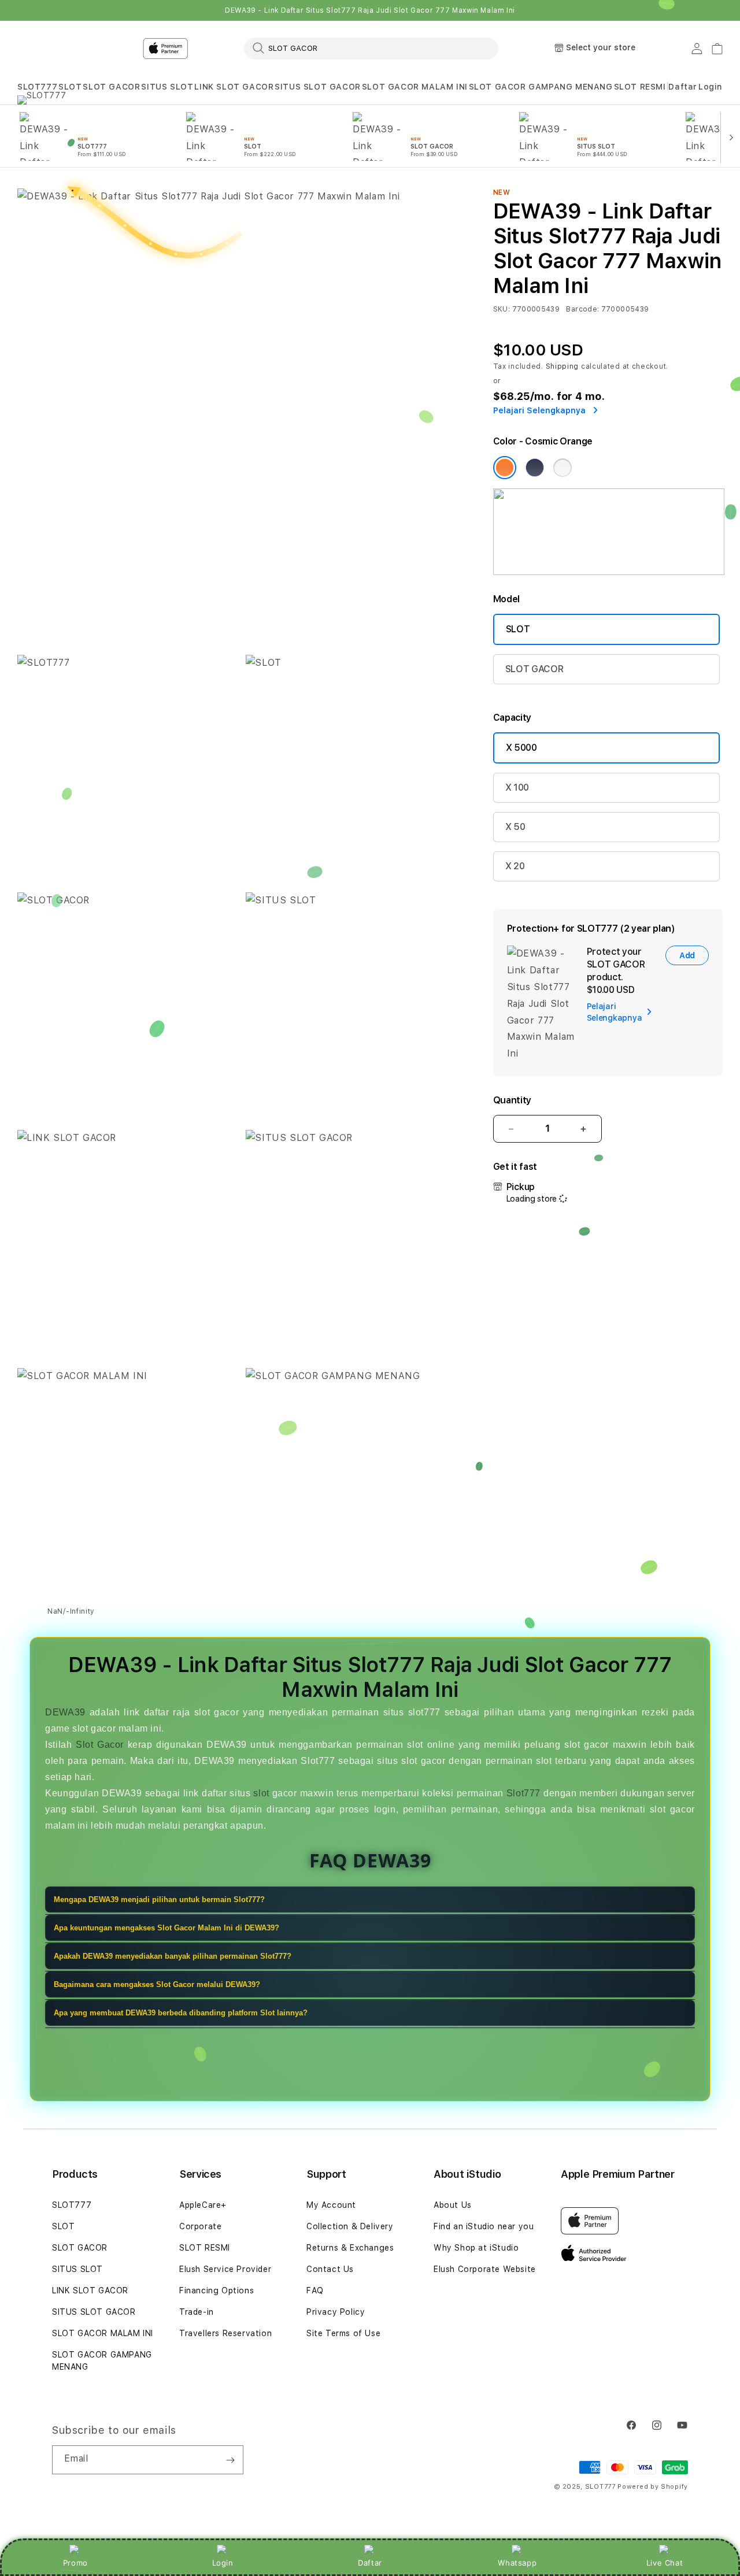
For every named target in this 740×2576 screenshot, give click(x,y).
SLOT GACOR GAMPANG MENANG (541, 87)
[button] (37, 87)
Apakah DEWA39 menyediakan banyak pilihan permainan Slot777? (173, 1957)
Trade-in (197, 2312)
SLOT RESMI (640, 87)
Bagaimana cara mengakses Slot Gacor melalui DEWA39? (157, 1985)
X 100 (517, 787)
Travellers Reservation (225, 2333)
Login (223, 2563)
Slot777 (523, 1793)
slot (261, 1793)
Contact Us (330, 2269)
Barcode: (582, 309)
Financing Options (217, 2290)
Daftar (370, 2563)
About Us (453, 2205)
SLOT (70, 87)
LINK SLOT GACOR (234, 87)
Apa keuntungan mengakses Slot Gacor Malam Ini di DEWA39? (166, 1928)
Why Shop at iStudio (476, 2248)
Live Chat (665, 2563)
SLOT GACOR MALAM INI (415, 87)
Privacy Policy (336, 2312)
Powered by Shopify (653, 2487)
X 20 (515, 866)
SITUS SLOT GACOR (318, 87)
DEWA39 (65, 1712)
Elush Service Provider (225, 2269)
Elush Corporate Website (485, 2269)
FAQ (315, 2290)
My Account (331, 2205)
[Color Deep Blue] (535, 468)
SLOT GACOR (111, 87)
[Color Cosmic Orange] (505, 468)
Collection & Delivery (350, 2226)
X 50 (515, 827)
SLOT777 (37, 87)
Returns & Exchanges (350, 2248)
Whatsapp (517, 2563)
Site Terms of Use (343, 2333)
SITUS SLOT (167, 87)
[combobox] (371, 48)
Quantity (512, 1100)
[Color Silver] (563, 468)
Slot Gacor (100, 1745)
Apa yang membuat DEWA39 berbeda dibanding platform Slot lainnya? (181, 2013)
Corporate (200, 2226)
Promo (75, 2563)
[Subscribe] (230, 2460)
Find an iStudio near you (484, 2226)
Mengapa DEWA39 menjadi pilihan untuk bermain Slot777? (159, 1900)
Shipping (563, 366)
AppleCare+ (203, 2205)
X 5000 (521, 748)
